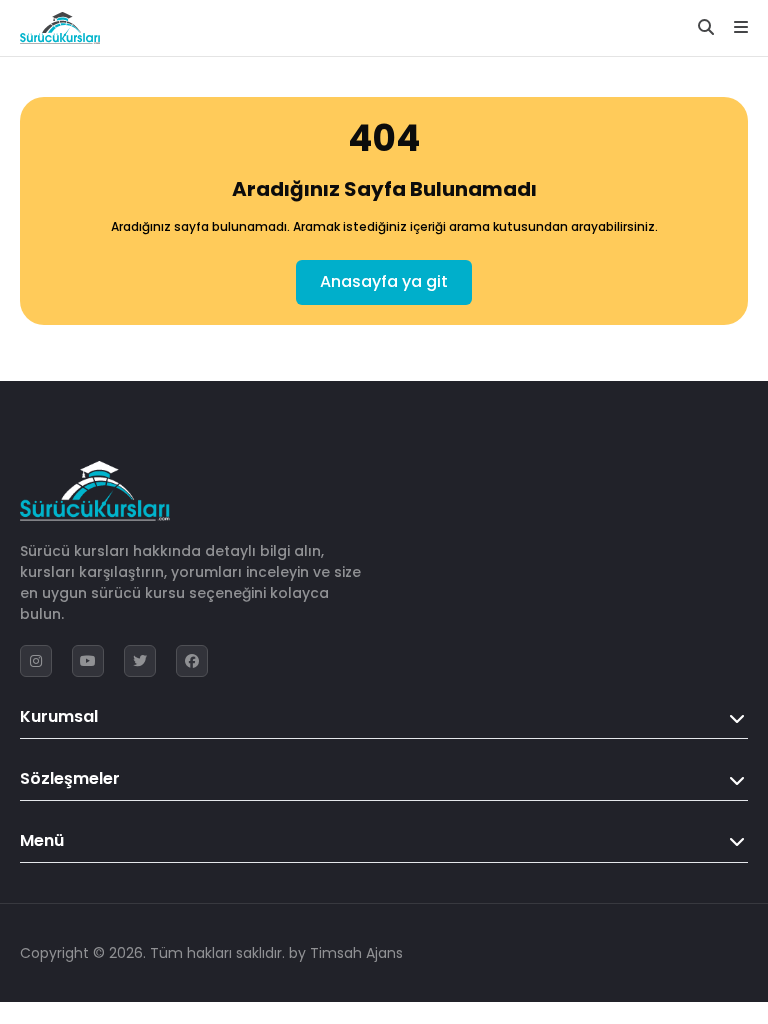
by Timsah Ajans (346, 953)
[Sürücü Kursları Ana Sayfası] (60, 28)
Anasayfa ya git (384, 281)
